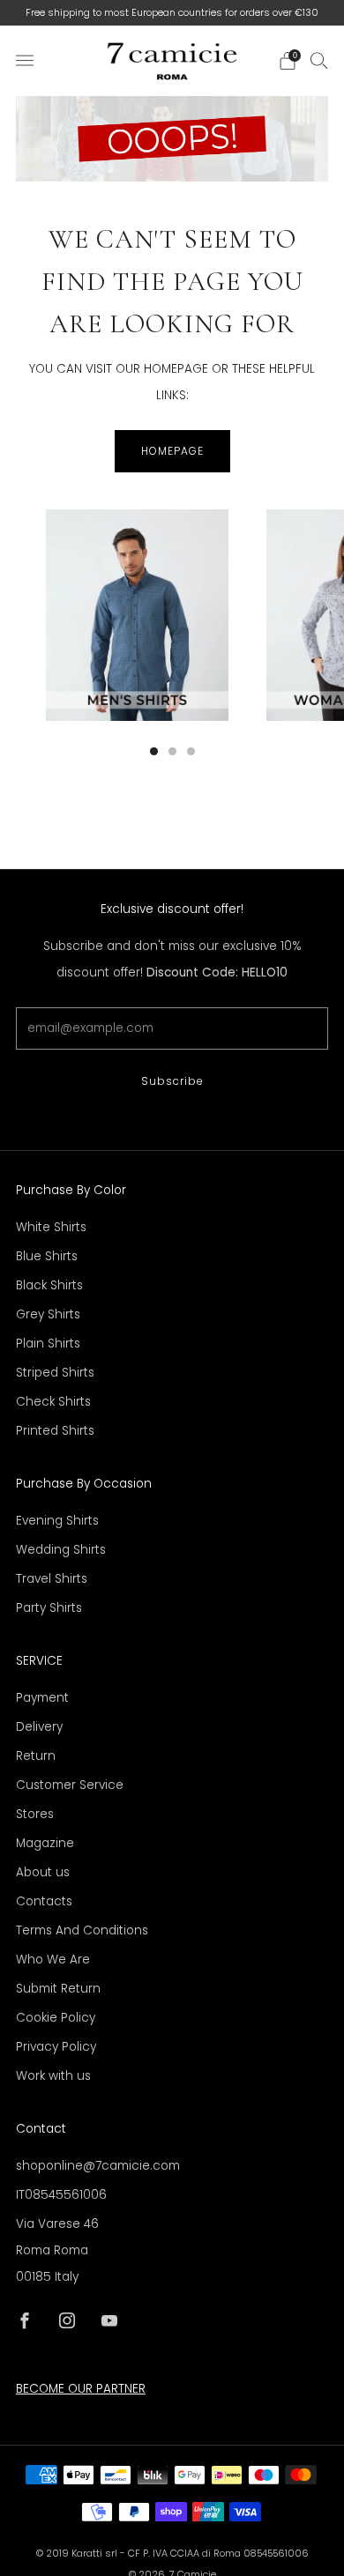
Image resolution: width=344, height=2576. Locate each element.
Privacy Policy (56, 2047)
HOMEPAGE (172, 451)
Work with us (53, 2076)
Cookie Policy (56, 2018)
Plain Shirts (48, 1344)
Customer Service (70, 1785)
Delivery (39, 1727)
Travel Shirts (52, 1579)
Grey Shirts (48, 1314)
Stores (35, 1814)
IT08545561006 (61, 2195)
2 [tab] (172, 751)
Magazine (45, 1843)
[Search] (319, 60)
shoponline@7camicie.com (98, 2166)
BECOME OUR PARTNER (81, 2389)
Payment (42, 1698)
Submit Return (58, 1989)
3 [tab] (191, 751)
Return (36, 1756)
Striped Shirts (55, 1373)
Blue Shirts (47, 1256)
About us (43, 1872)
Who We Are (53, 1960)
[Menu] (25, 61)
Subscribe (172, 1081)
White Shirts (51, 1227)
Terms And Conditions (82, 1930)
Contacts (44, 1901)
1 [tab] (154, 751)
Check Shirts (53, 1402)
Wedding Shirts (61, 1550)
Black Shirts (49, 1285)
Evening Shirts (57, 1521)
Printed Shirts (55, 1431)
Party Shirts (49, 1608)
